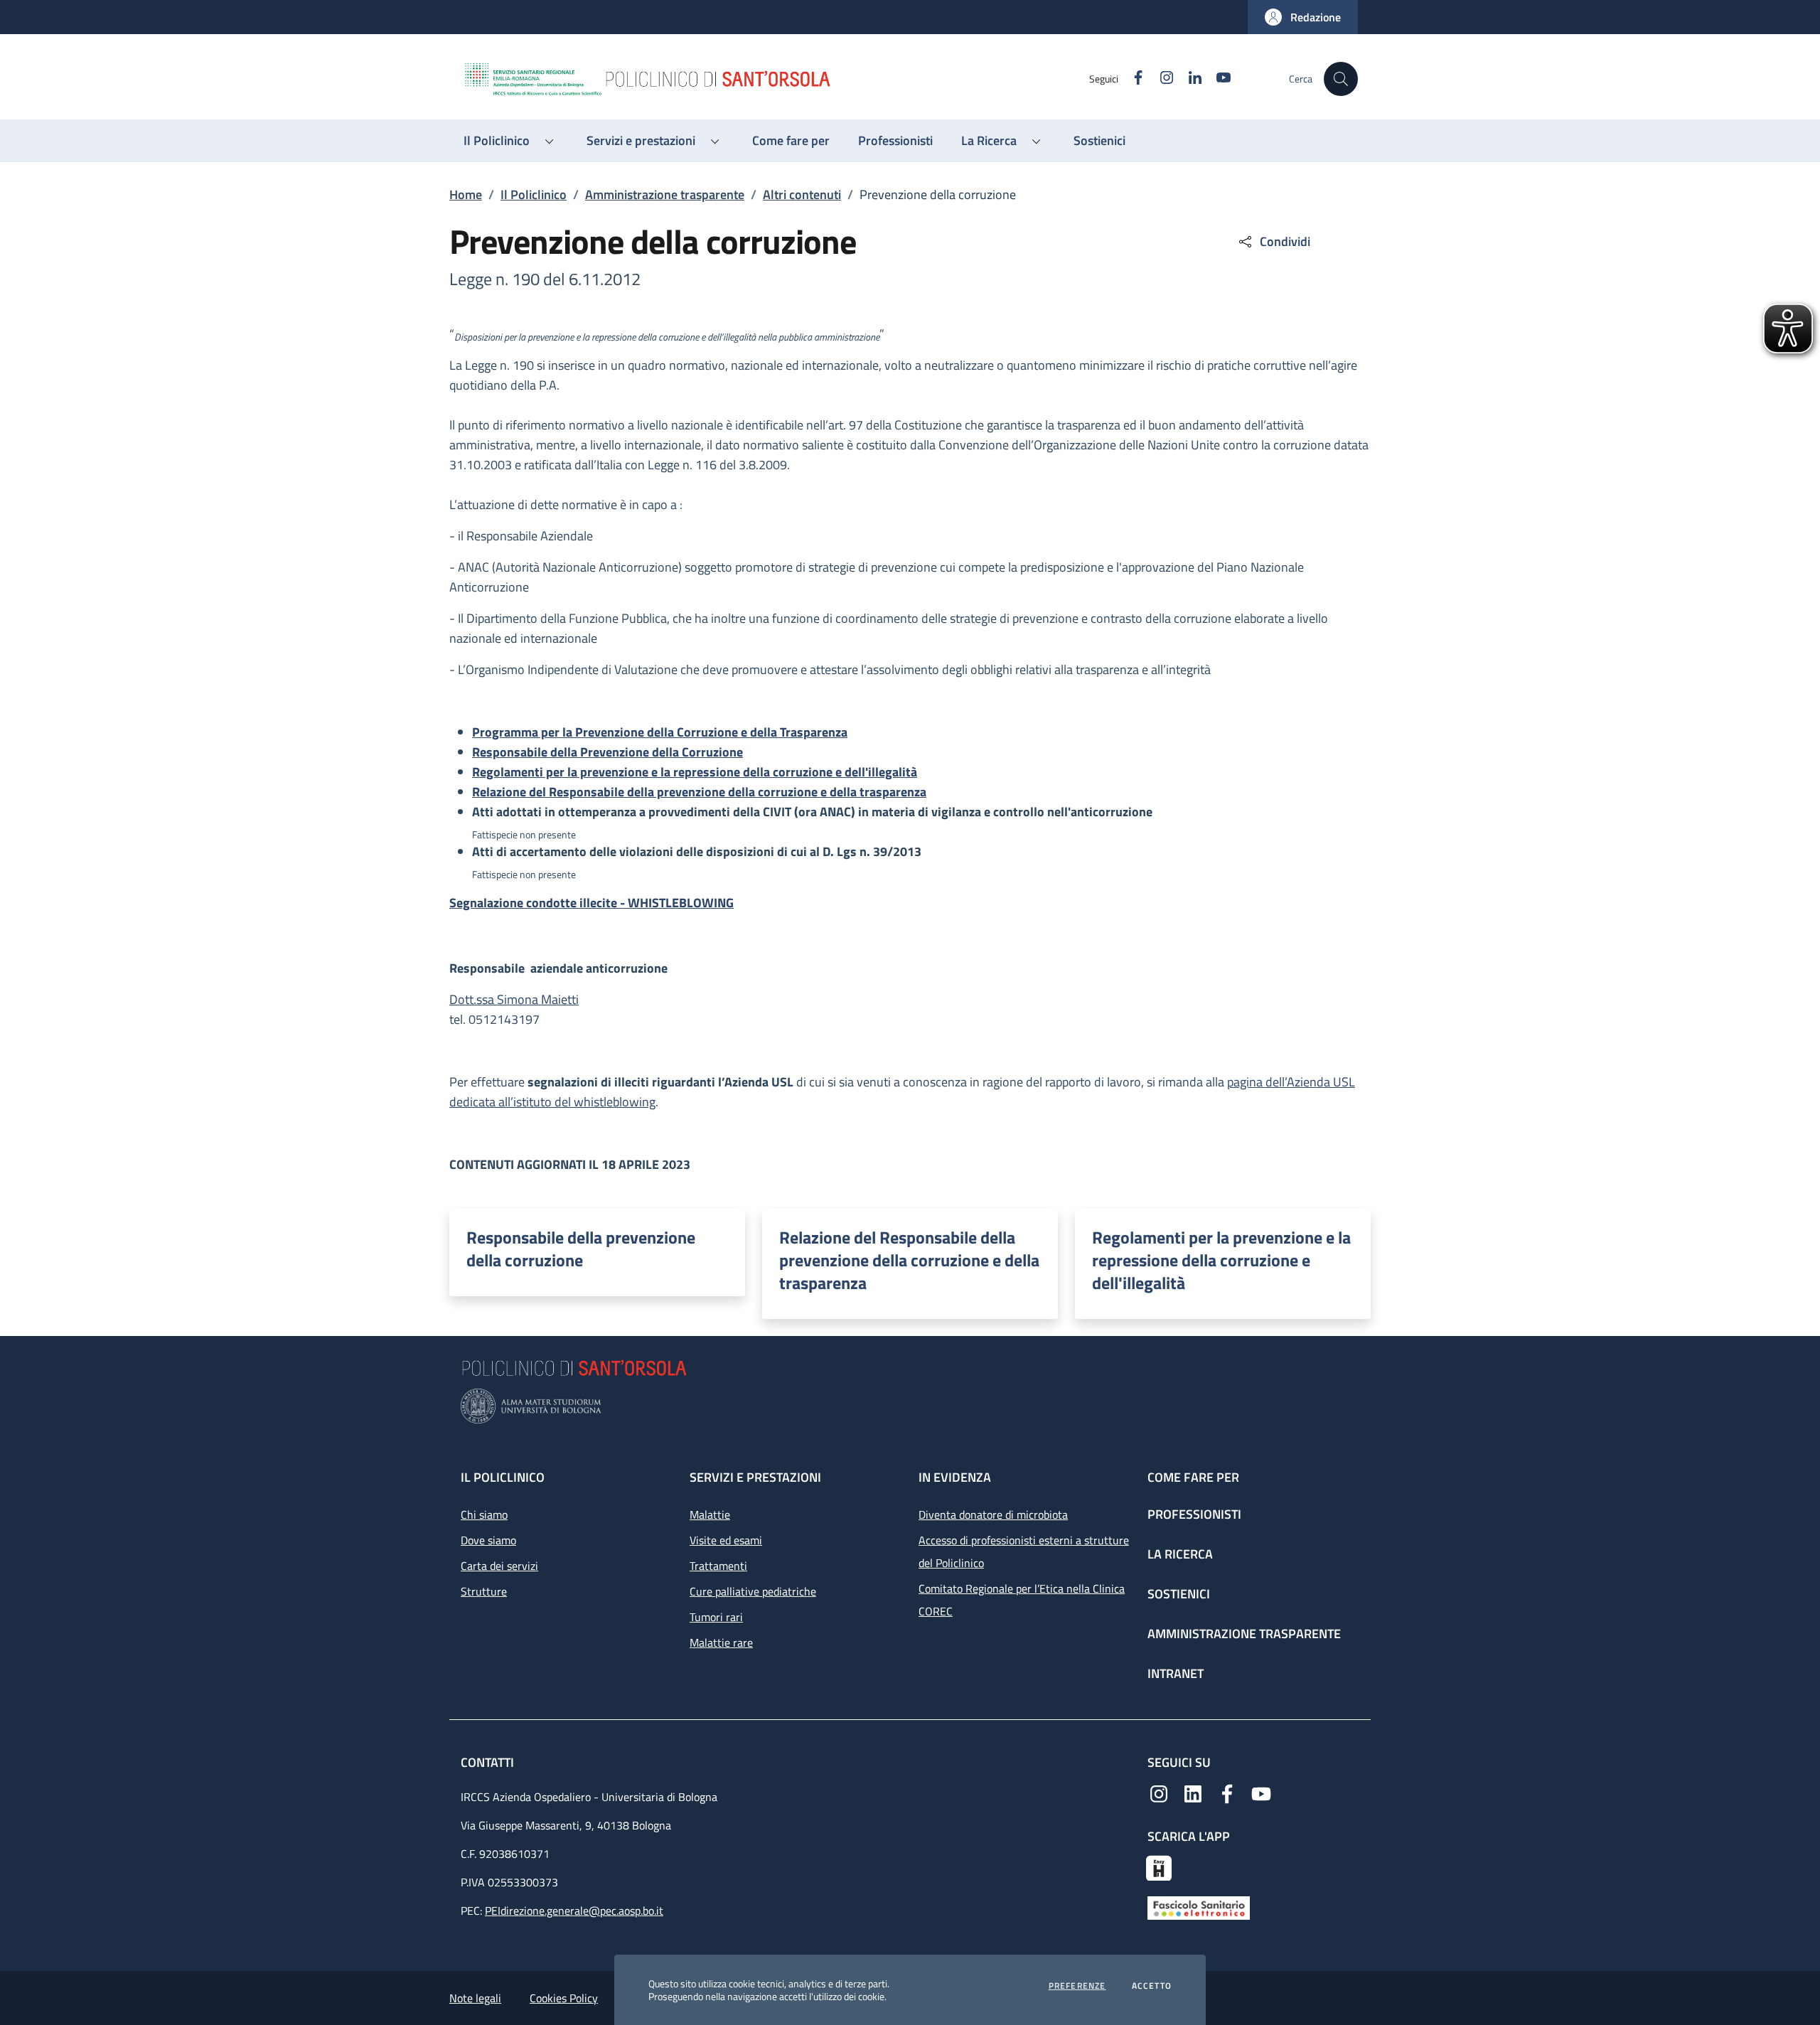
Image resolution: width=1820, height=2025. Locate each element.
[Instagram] (1159, 1792)
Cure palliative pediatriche (753, 1591)
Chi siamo (484, 1514)
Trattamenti (718, 1566)
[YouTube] (1261, 1792)
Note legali (475, 1998)
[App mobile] (1159, 1866)
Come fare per (1193, 1477)
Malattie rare (721, 1642)
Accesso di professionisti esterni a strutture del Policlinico (1024, 1551)
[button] (1303, 17)
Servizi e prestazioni (755, 1477)
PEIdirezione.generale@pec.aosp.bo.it (574, 1911)
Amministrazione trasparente (665, 194)
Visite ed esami (726, 1540)
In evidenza (955, 1477)
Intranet (1176, 1673)
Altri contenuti (802, 194)
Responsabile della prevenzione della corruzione (581, 1249)
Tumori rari (716, 1617)
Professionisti (1194, 1514)
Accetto (1152, 1986)
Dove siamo (488, 1540)
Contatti (489, 1762)
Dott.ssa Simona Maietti (514, 999)
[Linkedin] (1193, 1792)
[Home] (776, 79)
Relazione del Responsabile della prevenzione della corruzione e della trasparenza (909, 1260)
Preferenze (1077, 1986)
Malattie (710, 1514)
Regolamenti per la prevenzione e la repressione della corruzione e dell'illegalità (1221, 1260)
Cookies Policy (564, 1998)
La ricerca (1180, 1554)
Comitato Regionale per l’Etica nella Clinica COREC (1022, 1600)
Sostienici (1179, 1594)
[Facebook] (1227, 1792)
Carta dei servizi (499, 1566)
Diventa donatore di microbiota (993, 1514)
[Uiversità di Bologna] (910, 1406)
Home (466, 194)
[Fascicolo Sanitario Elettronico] (1199, 1907)
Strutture (484, 1591)
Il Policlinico (534, 194)
